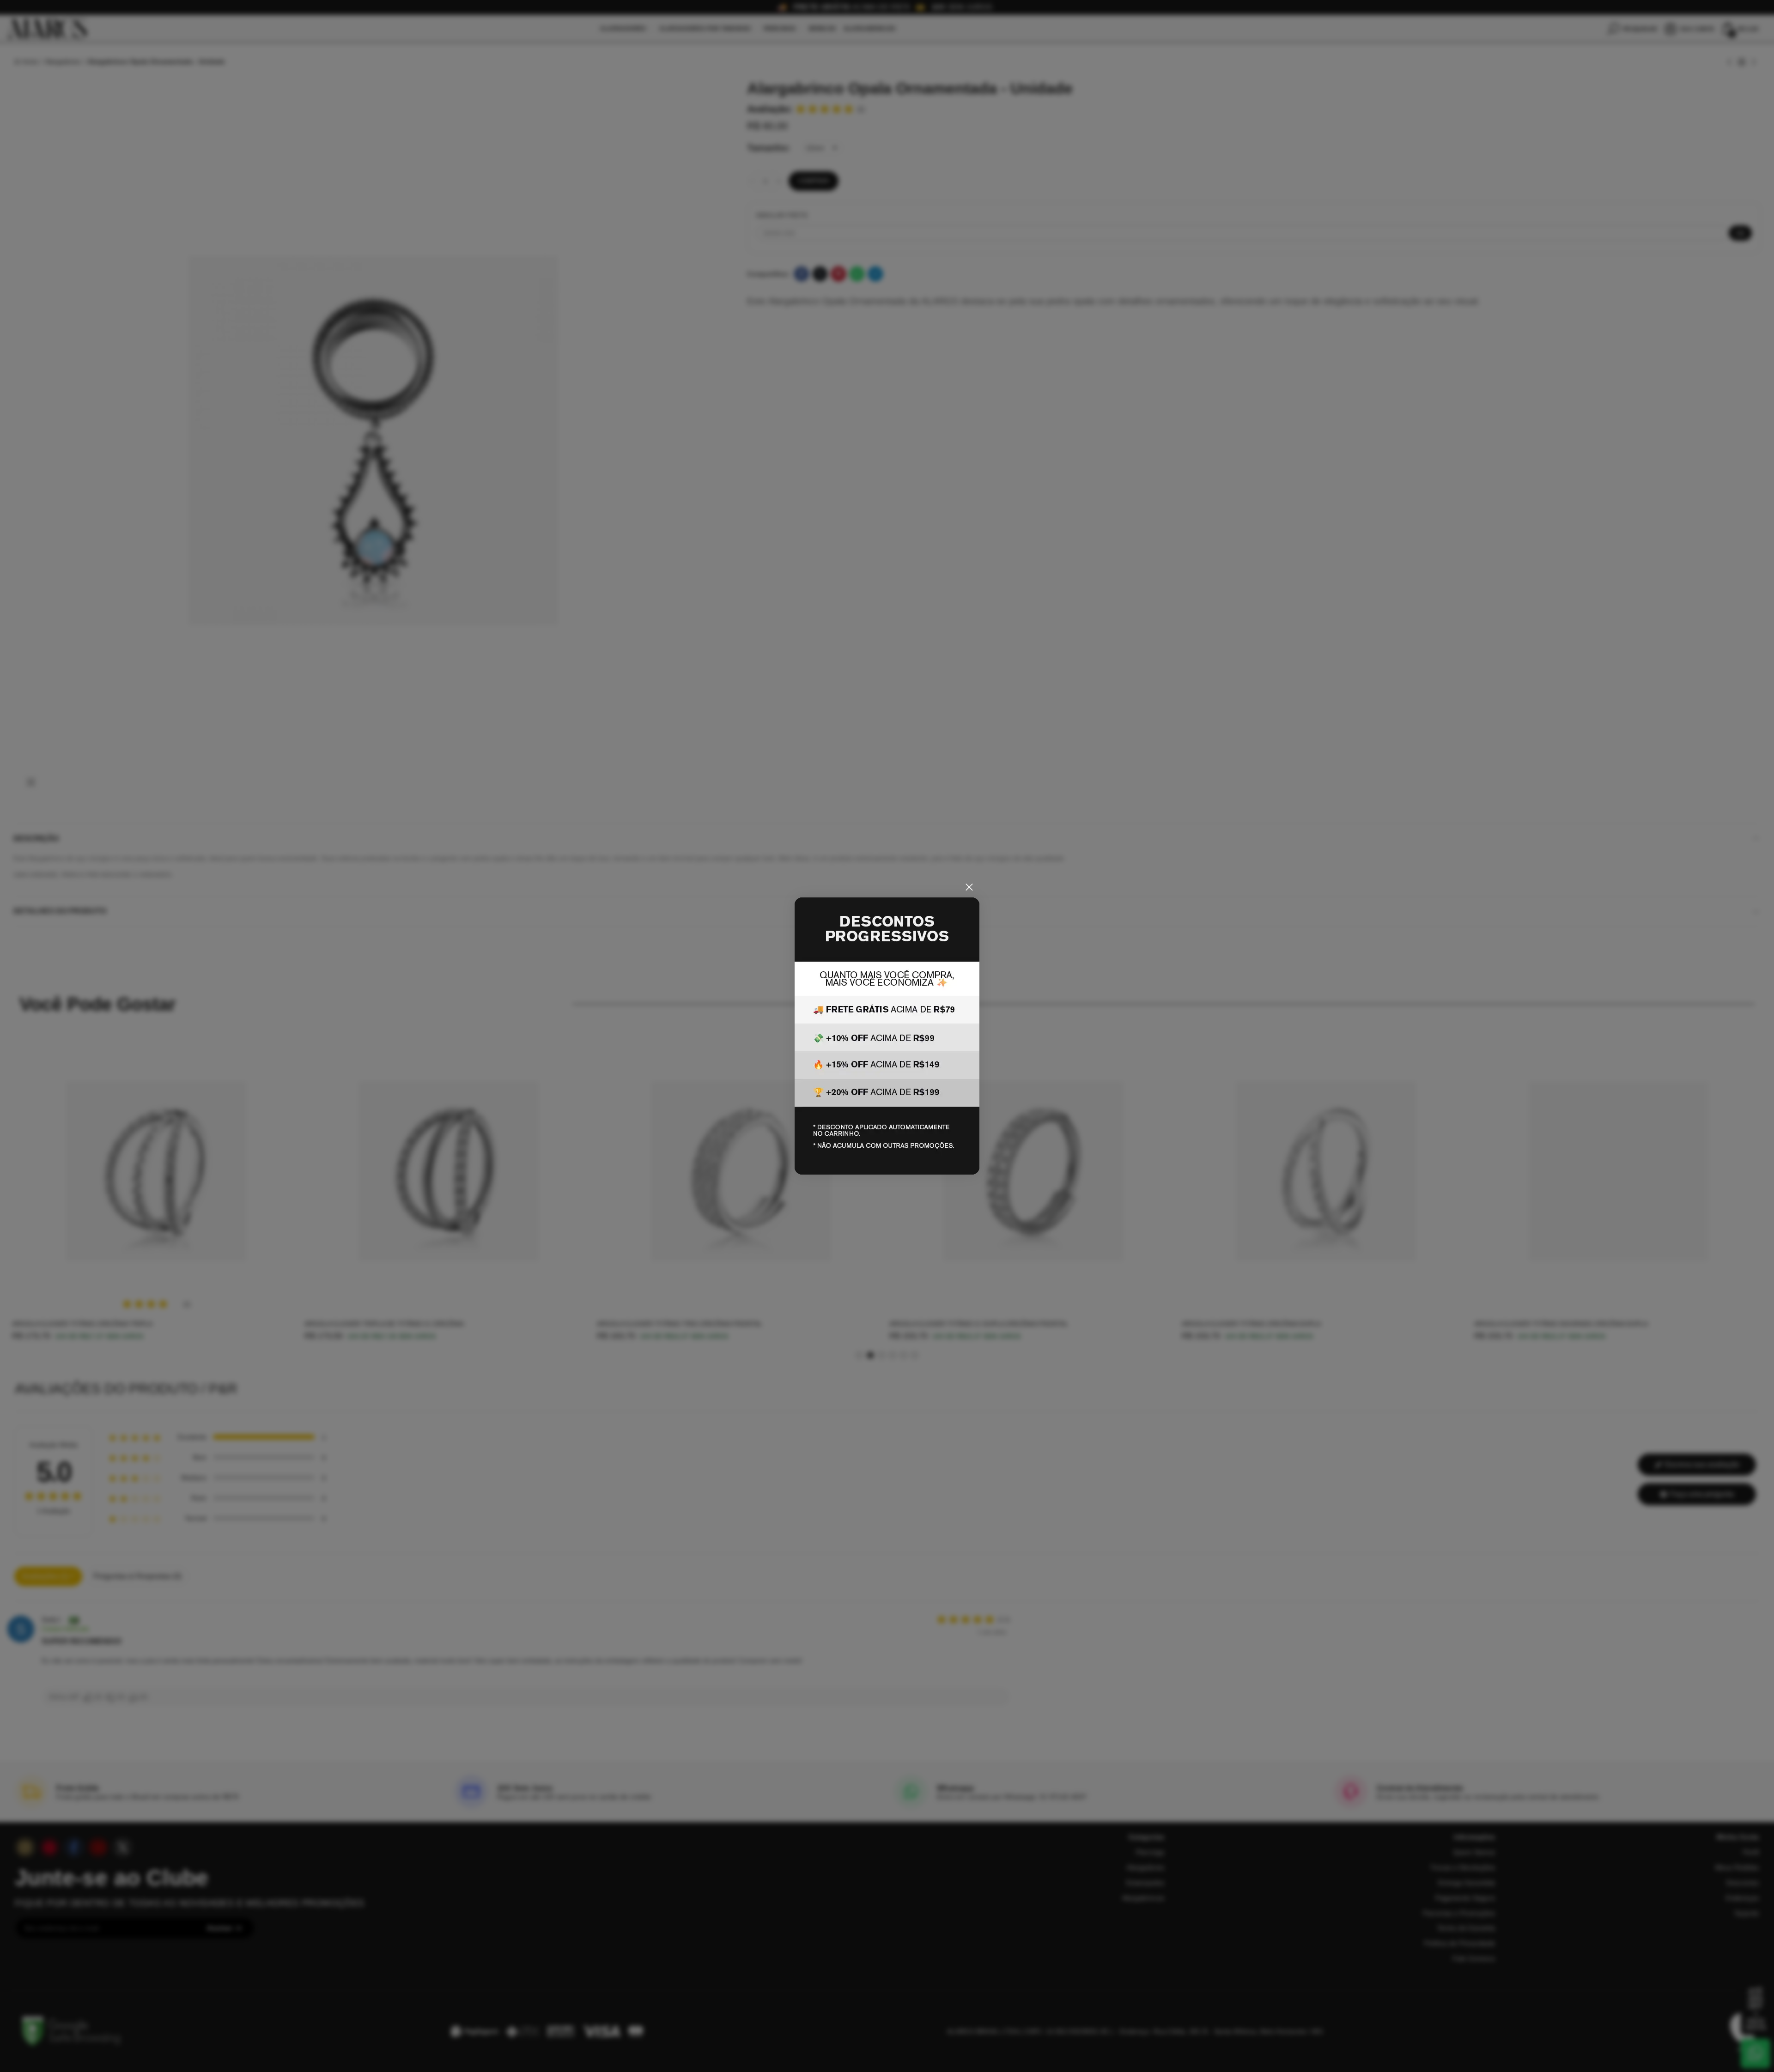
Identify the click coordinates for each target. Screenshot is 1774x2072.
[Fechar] (969, 887)
